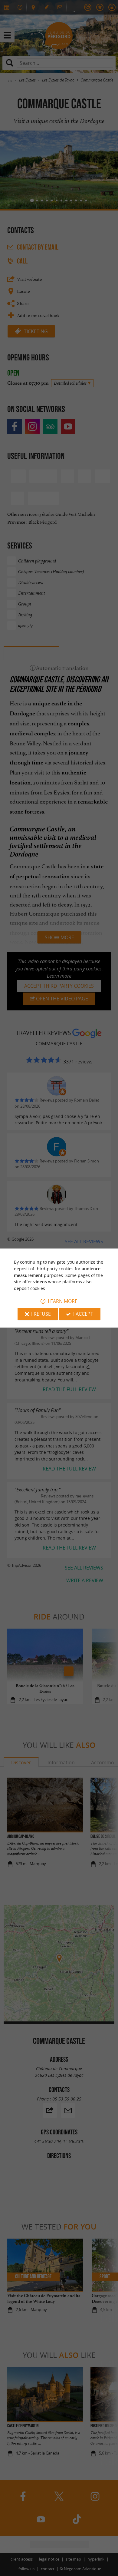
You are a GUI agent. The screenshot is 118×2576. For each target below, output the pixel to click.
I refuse (41, 1314)
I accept (83, 1314)
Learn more (63, 1301)
